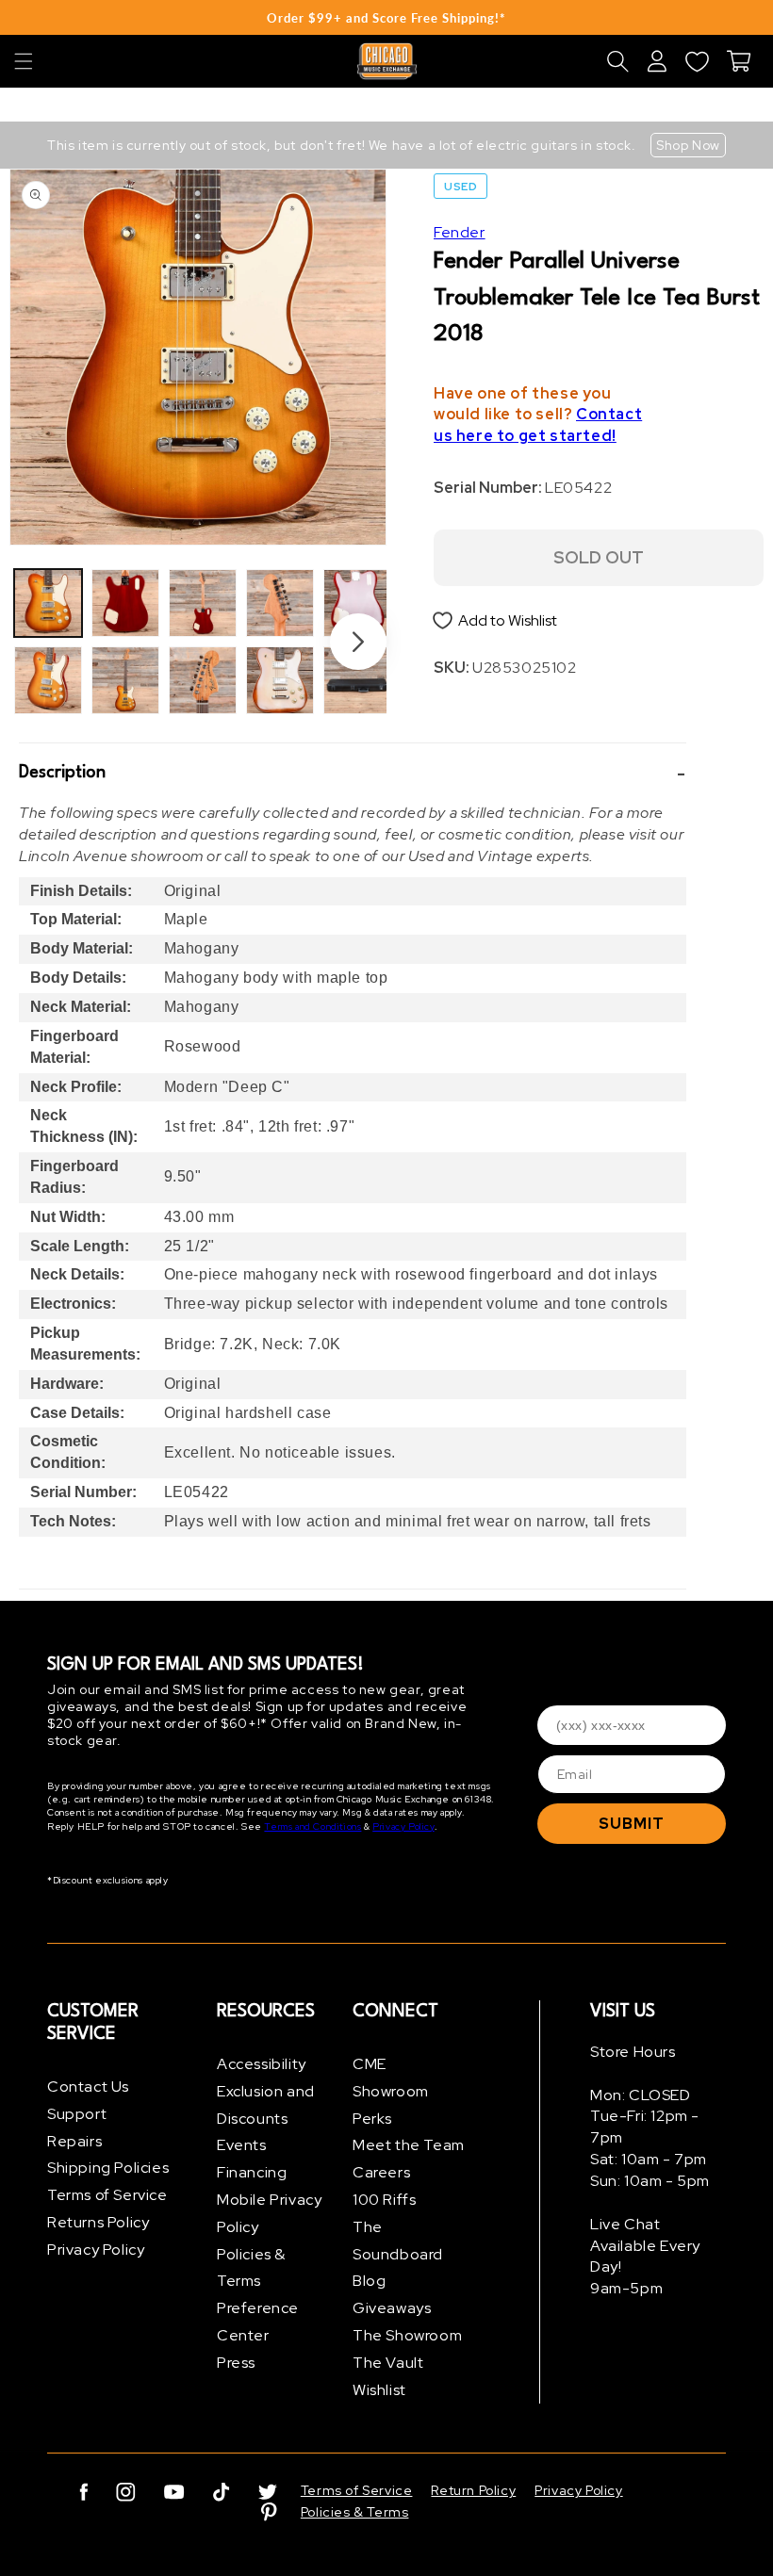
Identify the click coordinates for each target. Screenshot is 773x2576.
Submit (632, 1824)
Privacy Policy (403, 1826)
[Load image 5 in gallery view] (203, 603)
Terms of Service (107, 2195)
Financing (252, 2172)
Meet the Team (409, 2145)
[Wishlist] (697, 61)
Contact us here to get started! (538, 425)
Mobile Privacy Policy (269, 2213)
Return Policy (473, 2490)
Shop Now (688, 145)
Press (236, 2363)
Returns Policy (98, 2222)
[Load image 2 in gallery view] (48, 680)
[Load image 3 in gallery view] (125, 603)
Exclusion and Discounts (266, 2105)
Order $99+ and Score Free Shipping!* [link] (386, 18)
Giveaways (392, 2308)
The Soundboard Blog (398, 2254)
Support (77, 2114)
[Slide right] (358, 642)
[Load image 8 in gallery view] (280, 680)
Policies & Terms (251, 2268)
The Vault (388, 2363)
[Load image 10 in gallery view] (357, 680)
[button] (24, 61)
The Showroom (407, 2335)
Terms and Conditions (312, 1826)
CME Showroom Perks (391, 2091)
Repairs (74, 2141)
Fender (460, 232)
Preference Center (258, 2322)
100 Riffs (384, 2200)
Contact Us (88, 2087)
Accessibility (262, 2064)
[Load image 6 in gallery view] (203, 680)
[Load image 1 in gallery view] (48, 603)
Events (242, 2145)
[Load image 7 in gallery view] (280, 603)
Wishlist (379, 2390)
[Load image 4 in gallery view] (125, 680)
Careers (381, 2172)
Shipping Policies (108, 2168)
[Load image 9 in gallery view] (357, 603)
